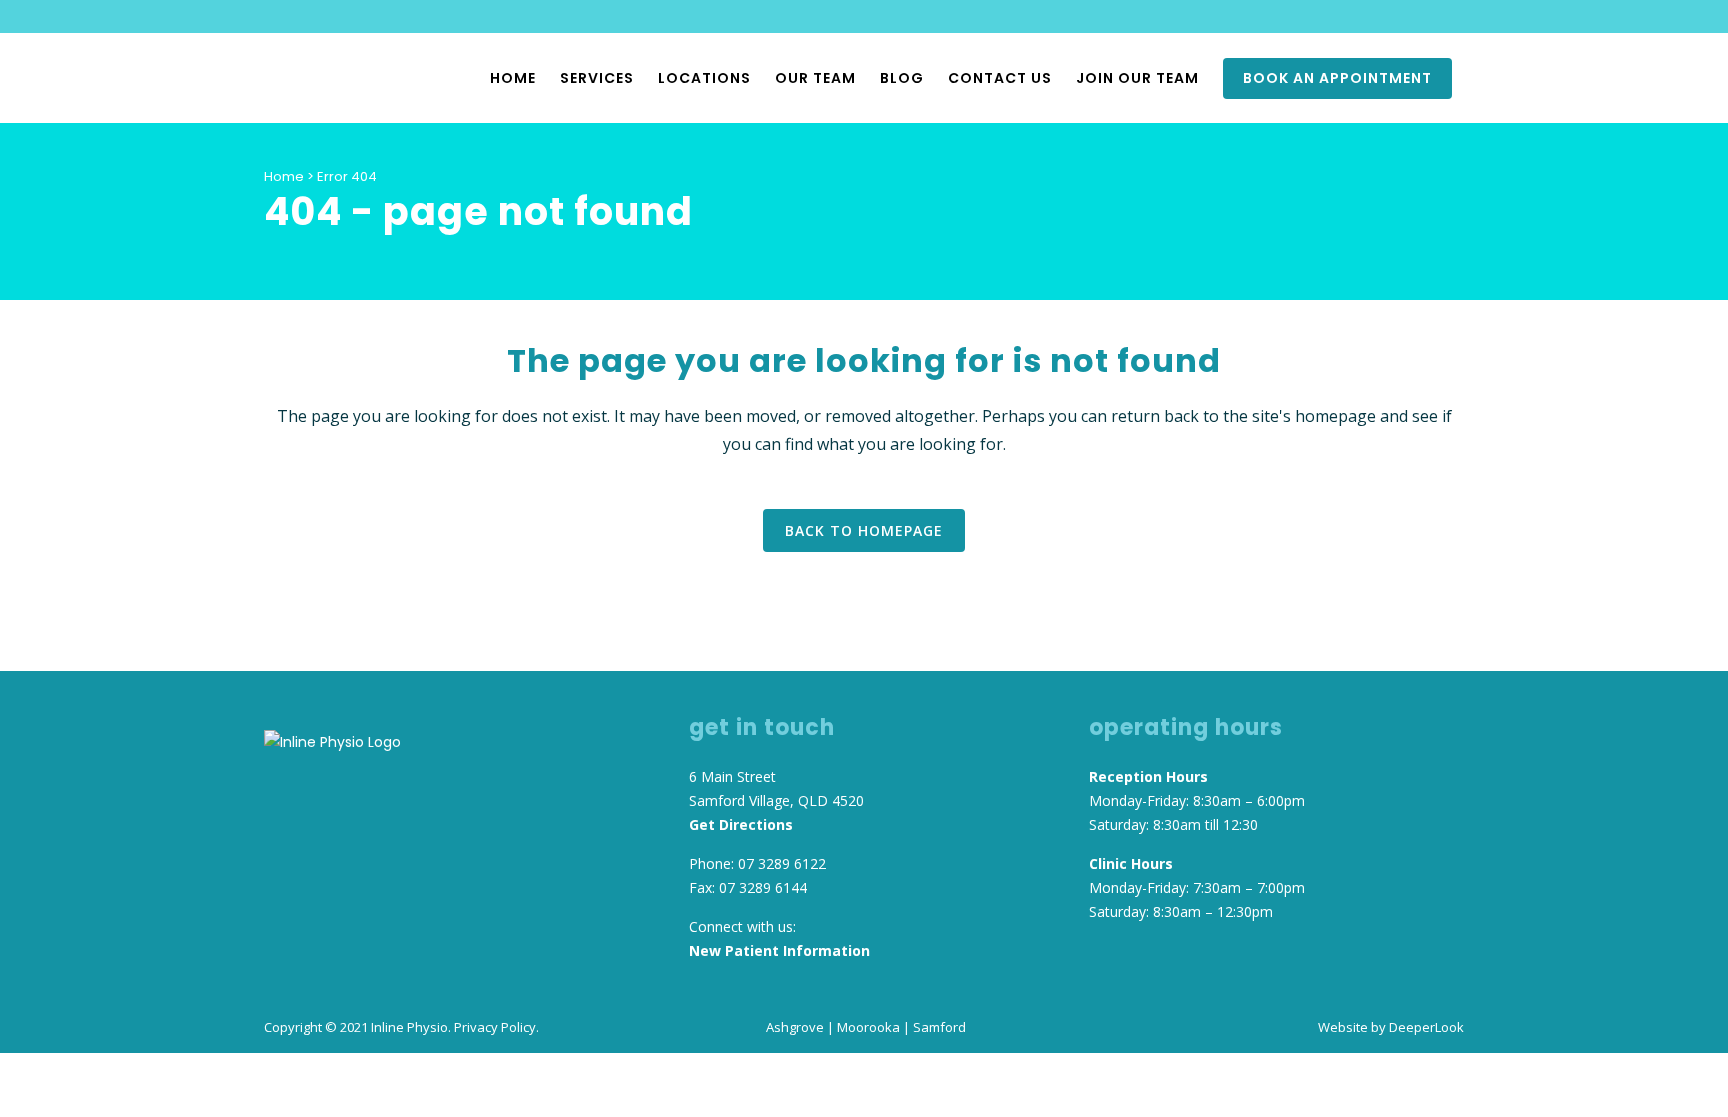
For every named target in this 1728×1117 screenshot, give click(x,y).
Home (284, 176)
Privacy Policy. (496, 1027)
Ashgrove (795, 1027)
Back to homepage (864, 530)
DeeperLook (1426, 1027)
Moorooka (868, 1027)
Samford (939, 1027)
